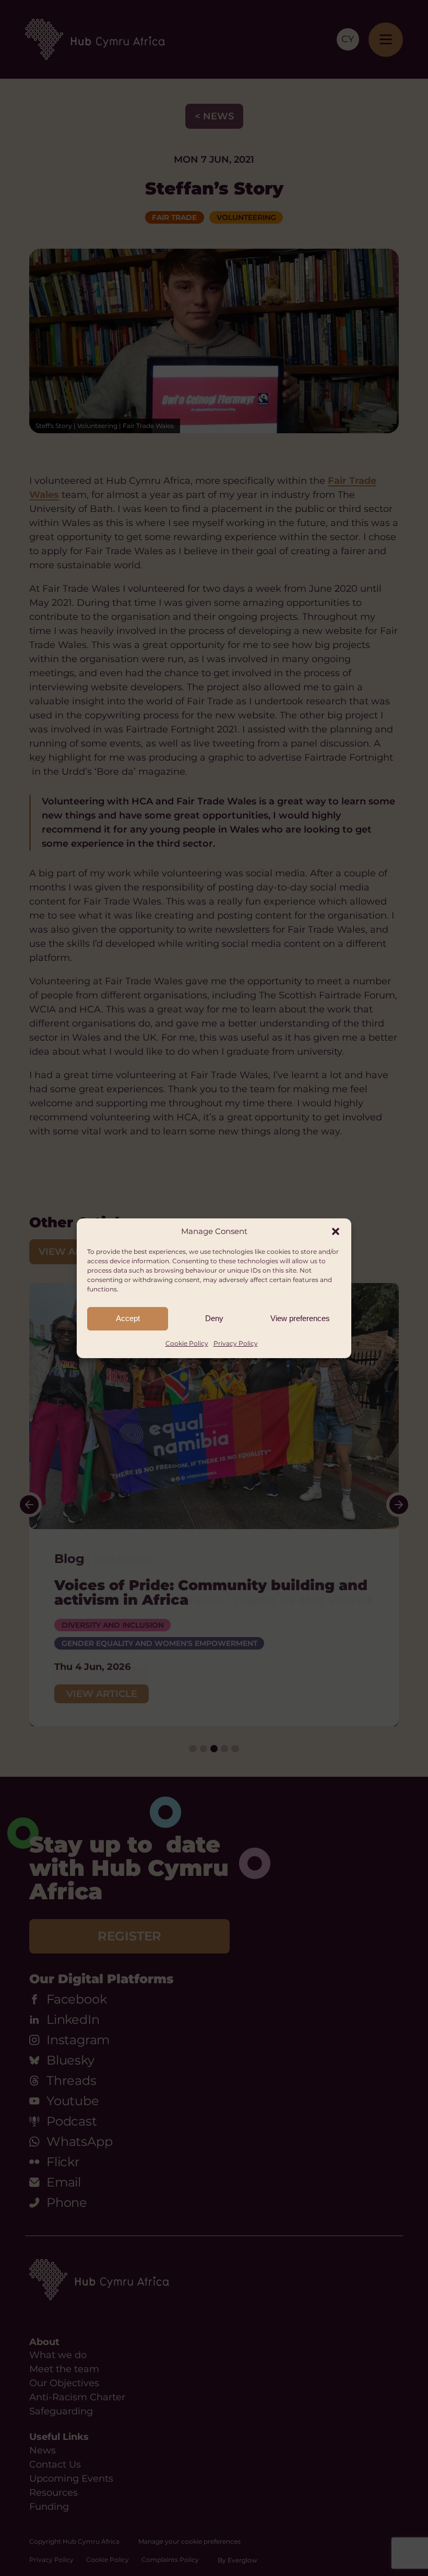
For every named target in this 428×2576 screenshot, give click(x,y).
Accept (128, 1318)
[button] (336, 1231)
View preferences (300, 1318)
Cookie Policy (187, 1343)
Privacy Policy (236, 1343)
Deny (214, 1318)
